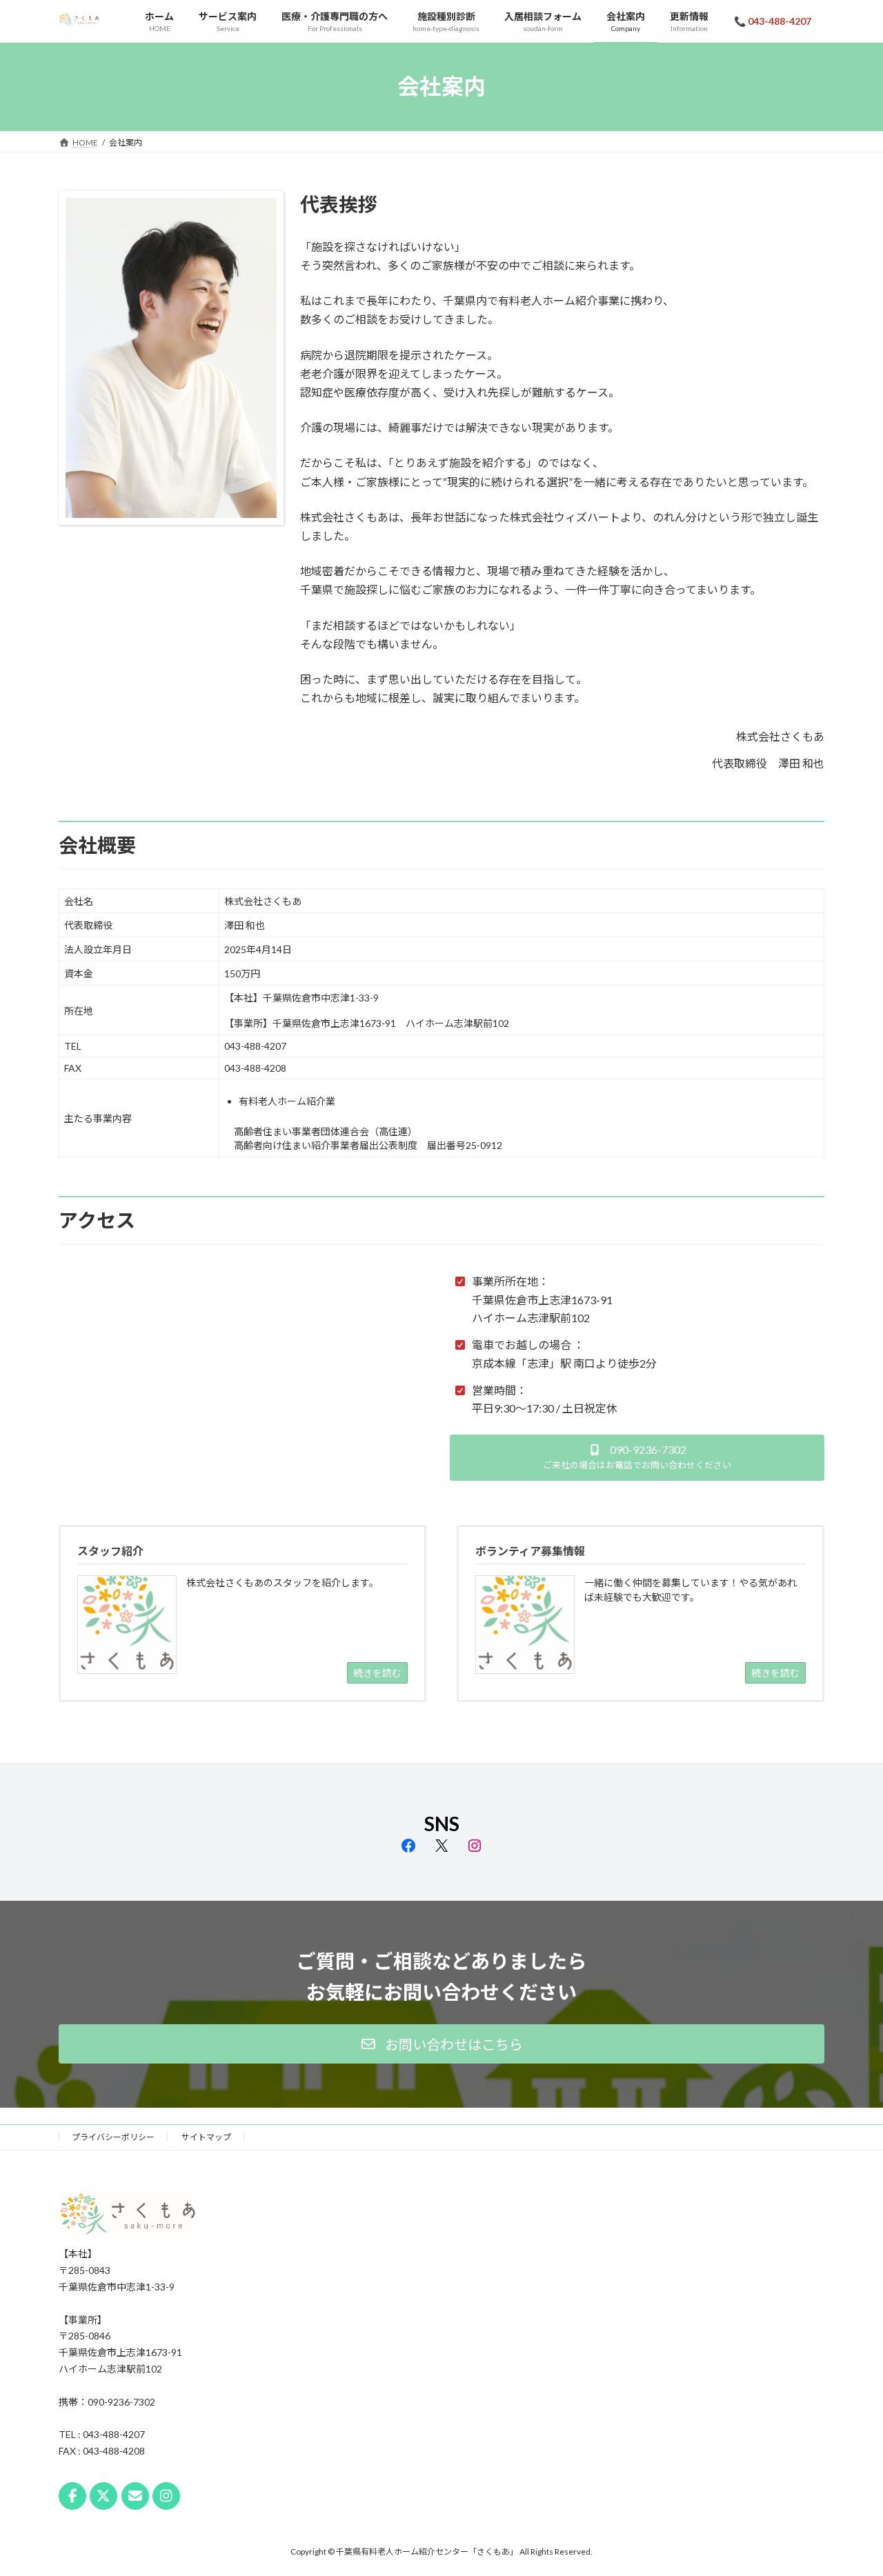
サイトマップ (206, 2137)
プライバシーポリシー (113, 2137)
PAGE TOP (849, 2486)
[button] (637, 1458)
